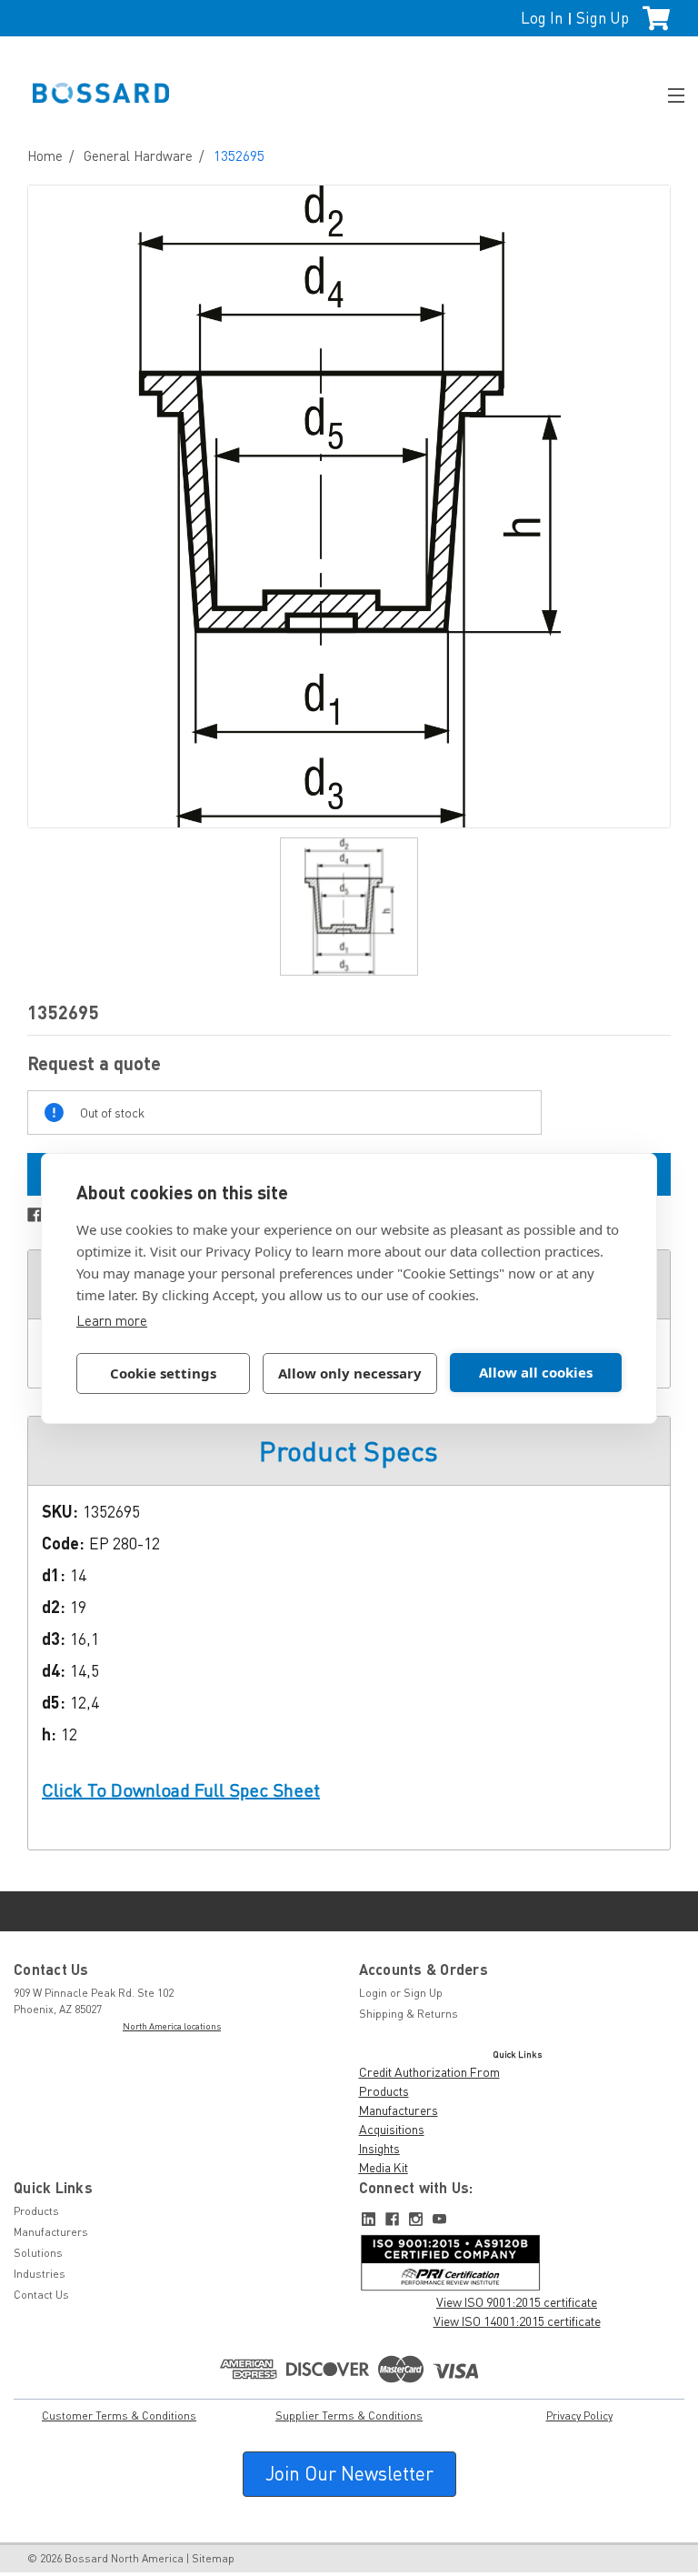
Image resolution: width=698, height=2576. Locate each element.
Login (373, 1993)
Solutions (38, 2253)
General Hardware (138, 155)
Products (384, 2091)
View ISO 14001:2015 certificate (517, 2321)
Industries (40, 2274)
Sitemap (213, 2558)
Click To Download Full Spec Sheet (181, 1790)
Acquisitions (392, 2129)
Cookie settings (163, 1373)
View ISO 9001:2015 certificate (517, 2302)
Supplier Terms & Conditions (349, 2416)
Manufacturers (399, 2110)
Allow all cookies (536, 1372)
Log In (542, 18)
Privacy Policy (579, 2416)
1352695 (239, 155)
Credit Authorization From (429, 2072)
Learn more (112, 1320)
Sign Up (603, 18)
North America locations (172, 2026)
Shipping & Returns (409, 2014)
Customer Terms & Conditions (119, 2416)
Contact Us (41, 2295)
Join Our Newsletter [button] (349, 2473)
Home (45, 155)
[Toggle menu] (668, 93)
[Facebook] (35, 1215)
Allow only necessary (350, 1373)
